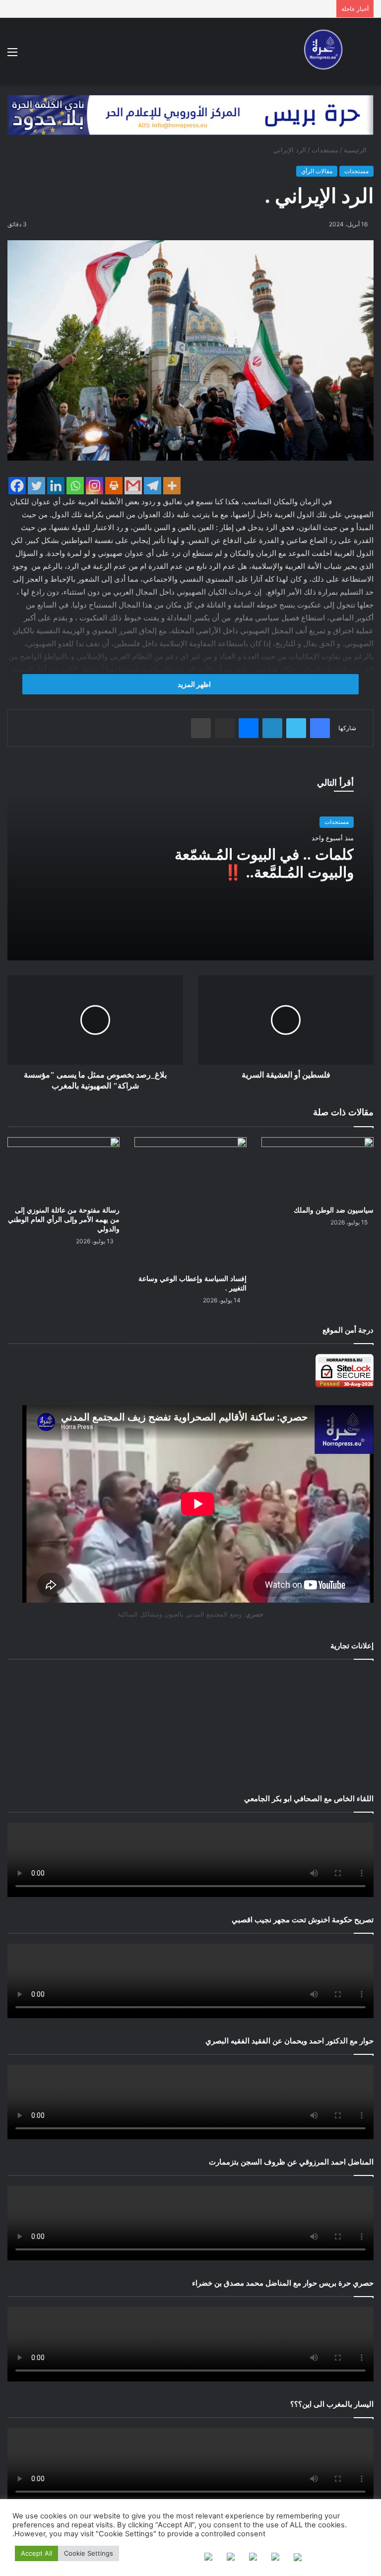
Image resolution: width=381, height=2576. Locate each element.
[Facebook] (17, 486)
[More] (172, 486)
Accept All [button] (36, 2553)
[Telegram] (153, 486)
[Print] (114, 486)
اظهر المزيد (193, 684)
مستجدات (325, 150)
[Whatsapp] (75, 486)
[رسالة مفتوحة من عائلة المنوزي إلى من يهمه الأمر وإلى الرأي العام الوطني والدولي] (63, 1169)
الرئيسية (356, 150)
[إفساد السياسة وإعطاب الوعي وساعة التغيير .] (190, 1203)
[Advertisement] (190, 1724)
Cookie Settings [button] (89, 2553)
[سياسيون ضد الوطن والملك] (317, 1169)
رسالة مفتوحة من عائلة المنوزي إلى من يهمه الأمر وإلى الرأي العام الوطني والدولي (64, 1220)
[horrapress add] (190, 114)
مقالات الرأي (317, 171)
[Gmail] (133, 486)
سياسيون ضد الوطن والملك (334, 1210)
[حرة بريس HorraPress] (321, 51)
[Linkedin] (56, 486)
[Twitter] (36, 486)
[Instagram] (95, 486)
